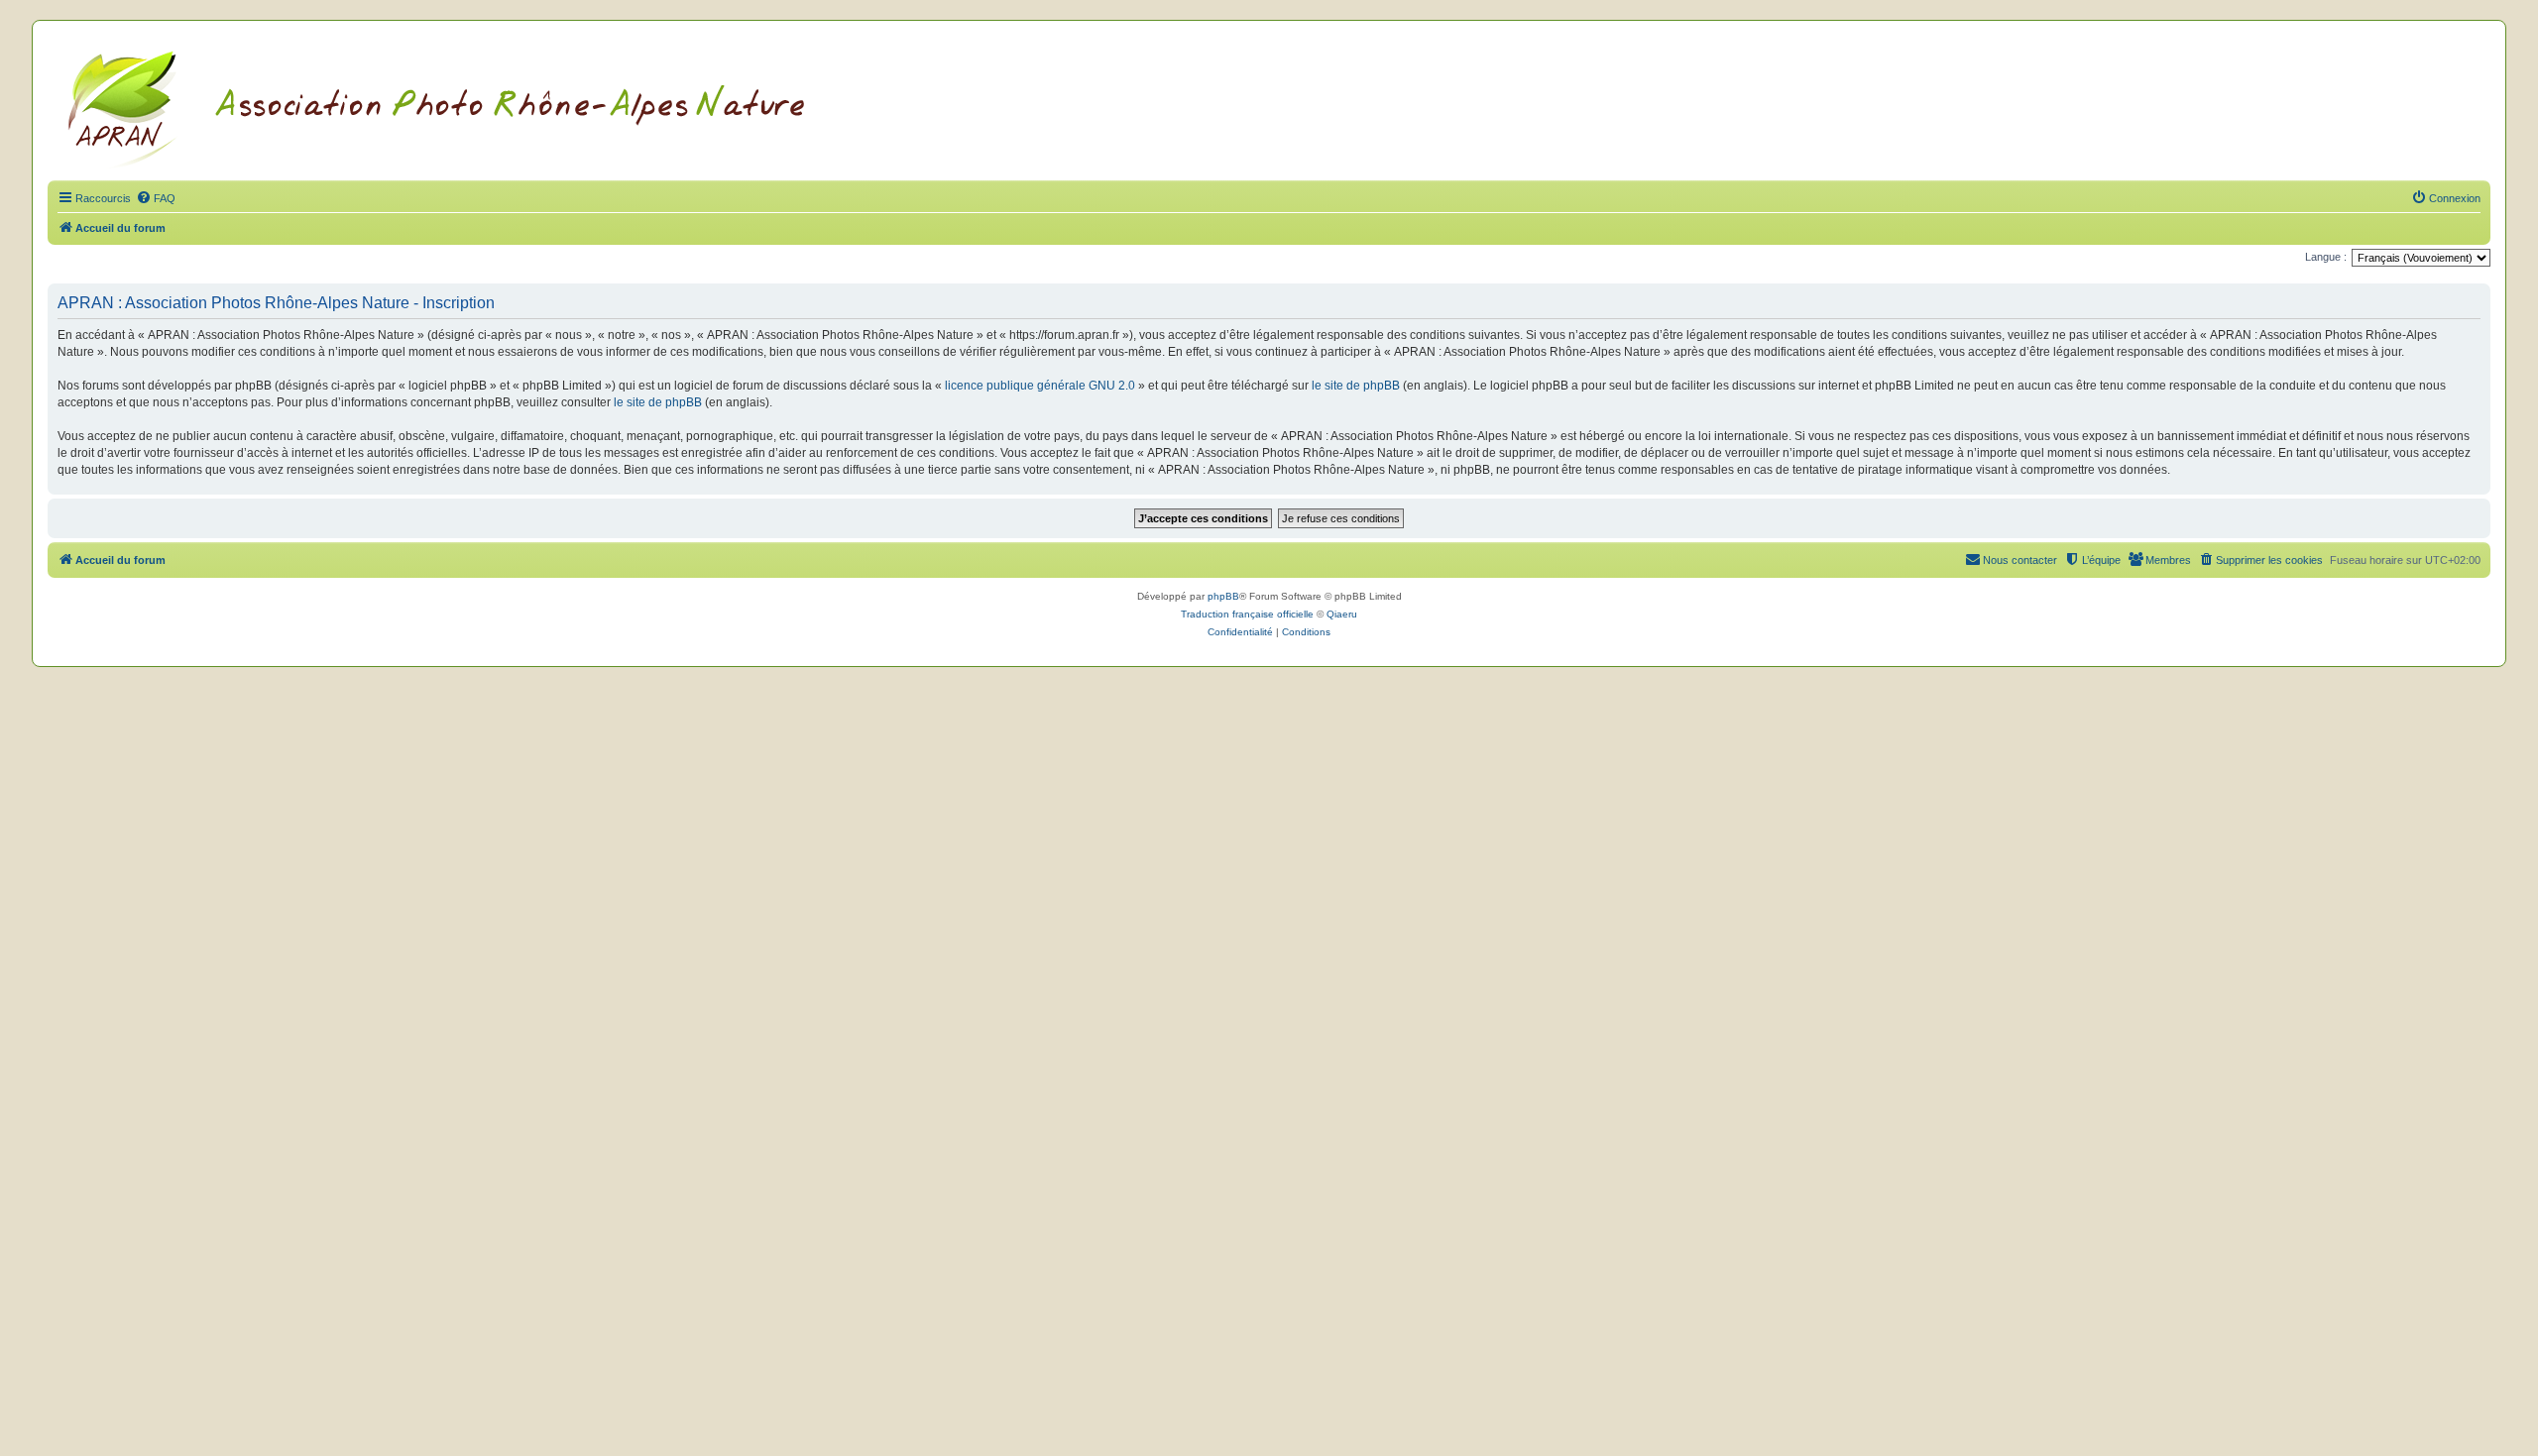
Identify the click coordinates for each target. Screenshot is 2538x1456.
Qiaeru (1342, 614)
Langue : (2326, 257)
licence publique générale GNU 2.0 (1040, 386)
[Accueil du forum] (461, 106)
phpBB (1223, 596)
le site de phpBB (1356, 386)
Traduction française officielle (1247, 614)
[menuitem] (156, 198)
